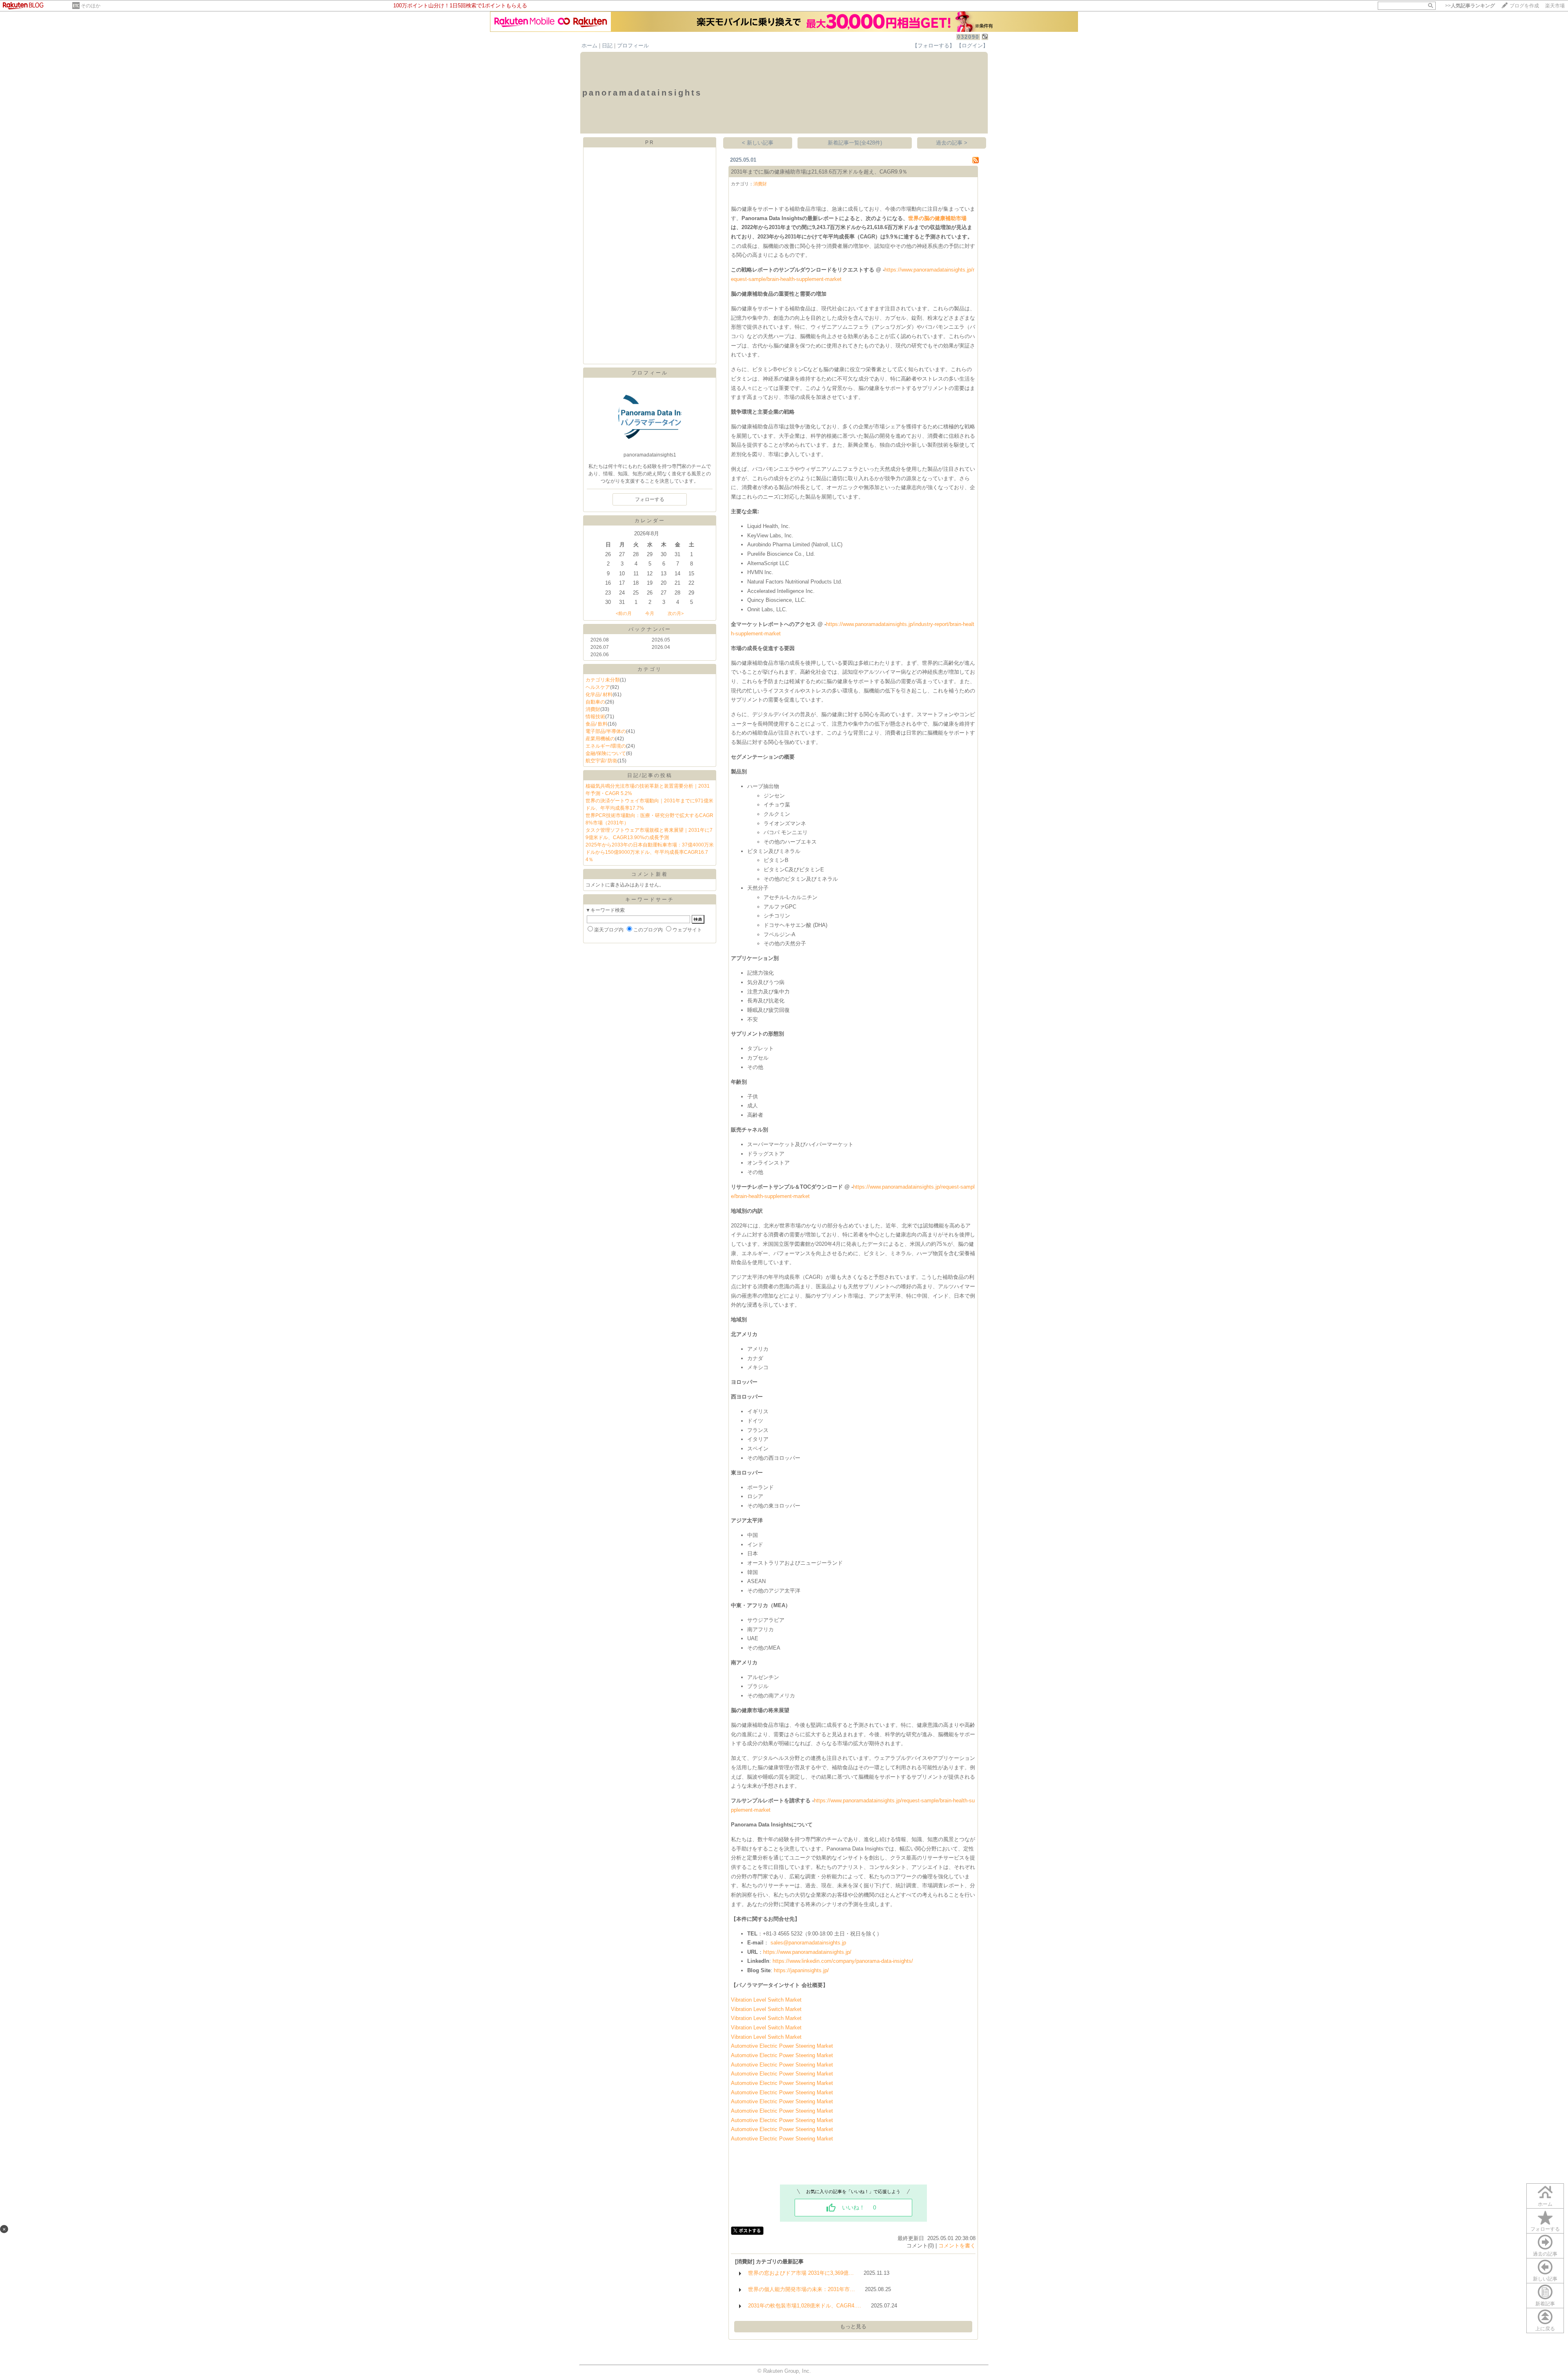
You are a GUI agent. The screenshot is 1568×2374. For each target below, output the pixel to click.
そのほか (91, 6)
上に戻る (1545, 2329)
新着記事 (1545, 2304)
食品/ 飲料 (597, 724)
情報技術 (595, 717)
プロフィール (633, 46)
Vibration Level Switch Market (766, 2000)
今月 (650, 613)
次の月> (676, 613)
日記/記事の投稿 (650, 775)
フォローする (1545, 2229)
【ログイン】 (972, 46)
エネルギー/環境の (606, 746)
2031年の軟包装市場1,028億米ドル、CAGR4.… (805, 2306)
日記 (607, 46)
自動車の (595, 702)
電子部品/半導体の (606, 731)
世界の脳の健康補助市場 (937, 218)
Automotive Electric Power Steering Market (782, 2046)
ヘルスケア (598, 687)
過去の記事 (1545, 2254)
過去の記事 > (952, 143)
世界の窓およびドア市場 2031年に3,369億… (801, 2273)
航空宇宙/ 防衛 (601, 761)
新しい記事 (1545, 2279)
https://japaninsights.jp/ (801, 1970)
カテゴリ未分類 (603, 680)
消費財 (593, 709)
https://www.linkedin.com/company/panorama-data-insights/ (843, 1961)
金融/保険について (606, 753)
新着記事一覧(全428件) (855, 143)
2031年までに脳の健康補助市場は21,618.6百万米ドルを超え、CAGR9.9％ (819, 172)
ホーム (589, 46)
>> (1470, 6)
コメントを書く (957, 2246)
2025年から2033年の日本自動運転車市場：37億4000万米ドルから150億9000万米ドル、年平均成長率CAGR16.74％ (650, 852)
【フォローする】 (933, 46)
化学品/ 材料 (599, 695)
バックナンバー (650, 629)
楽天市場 (1555, 6)
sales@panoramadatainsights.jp (808, 1943)
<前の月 (624, 613)
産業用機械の (600, 739)
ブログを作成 (1524, 6)
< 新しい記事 (758, 143)
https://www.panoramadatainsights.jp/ (807, 1952)
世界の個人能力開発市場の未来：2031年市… (802, 2289)
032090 (968, 37)
